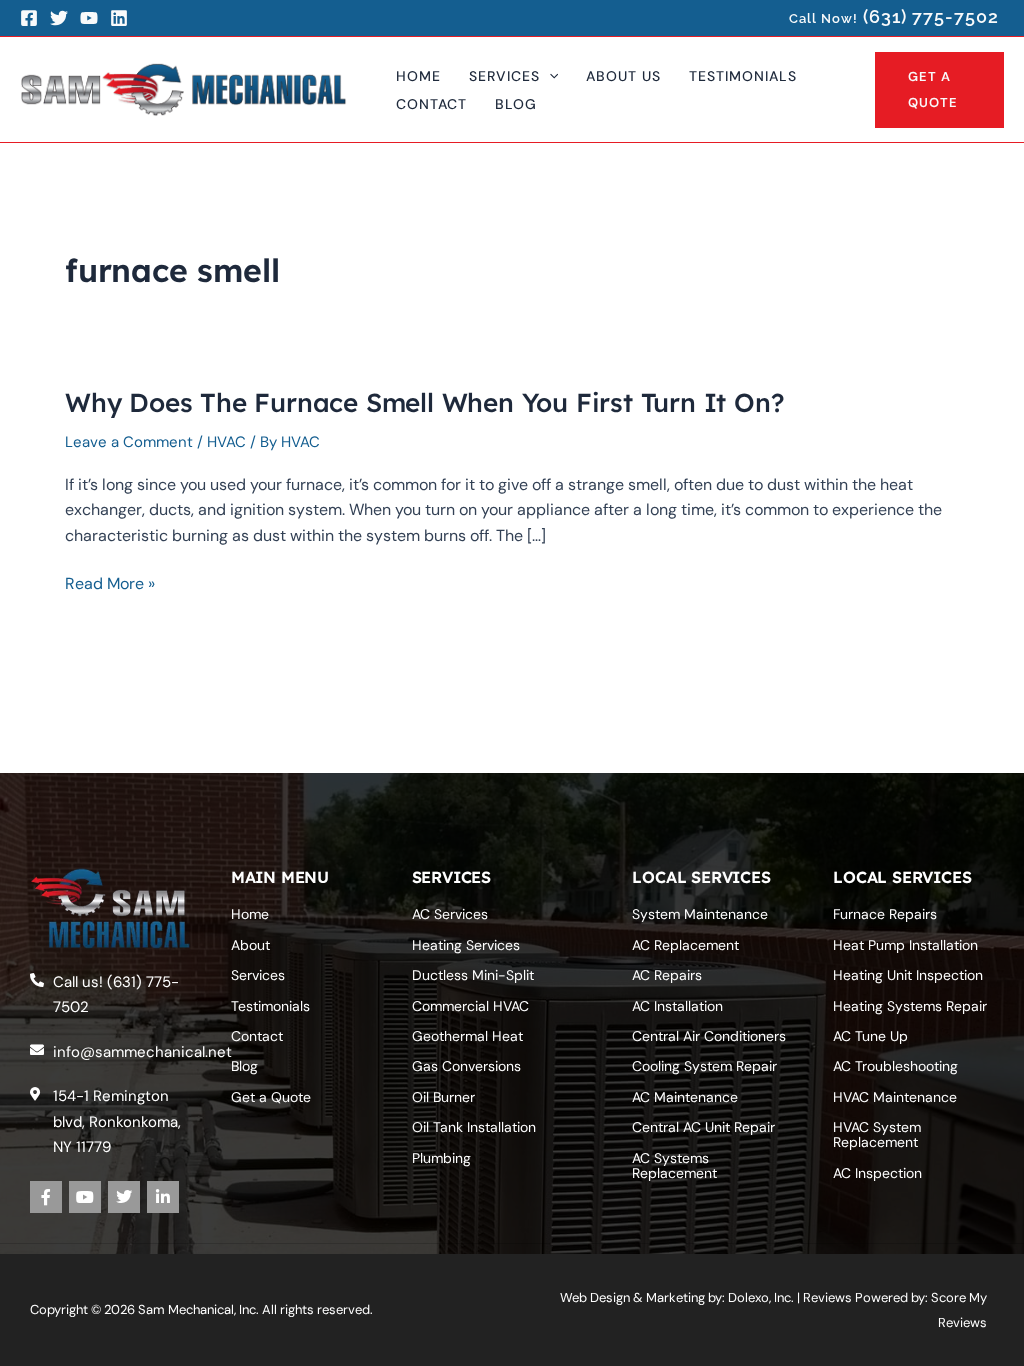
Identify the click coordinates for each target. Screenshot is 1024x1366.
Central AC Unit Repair (703, 1127)
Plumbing (441, 1158)
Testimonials (270, 1006)
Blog (244, 1066)
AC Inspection (877, 1173)
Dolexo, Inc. (761, 1297)
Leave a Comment (129, 442)
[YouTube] (89, 18)
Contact (257, 1036)
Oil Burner (443, 1097)
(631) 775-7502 (931, 16)
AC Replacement (685, 945)
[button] (549, 76)
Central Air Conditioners (709, 1036)
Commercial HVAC (470, 1006)
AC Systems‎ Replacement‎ (674, 1165)
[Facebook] (29, 18)
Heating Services (466, 945)
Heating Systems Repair (910, 1006)
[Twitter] (59, 18)
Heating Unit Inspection (908, 975)
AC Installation (677, 1006)
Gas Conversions (466, 1066)
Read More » (110, 584)
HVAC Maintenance (895, 1097)
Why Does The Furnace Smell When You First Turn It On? (424, 402)
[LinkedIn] (119, 18)
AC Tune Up (870, 1036)
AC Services (450, 914)
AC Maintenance (685, 1097)
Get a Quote (271, 1097)
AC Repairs (667, 975)
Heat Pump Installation (905, 945)
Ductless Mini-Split (473, 975)
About (250, 945)
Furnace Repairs (885, 914)
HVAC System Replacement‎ (877, 1134)
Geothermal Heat (467, 1036)
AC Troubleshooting (895, 1066)
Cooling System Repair (704, 1066)
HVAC (226, 442)
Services (258, 975)
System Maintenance (700, 914)
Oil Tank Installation (474, 1127)
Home (250, 914)
